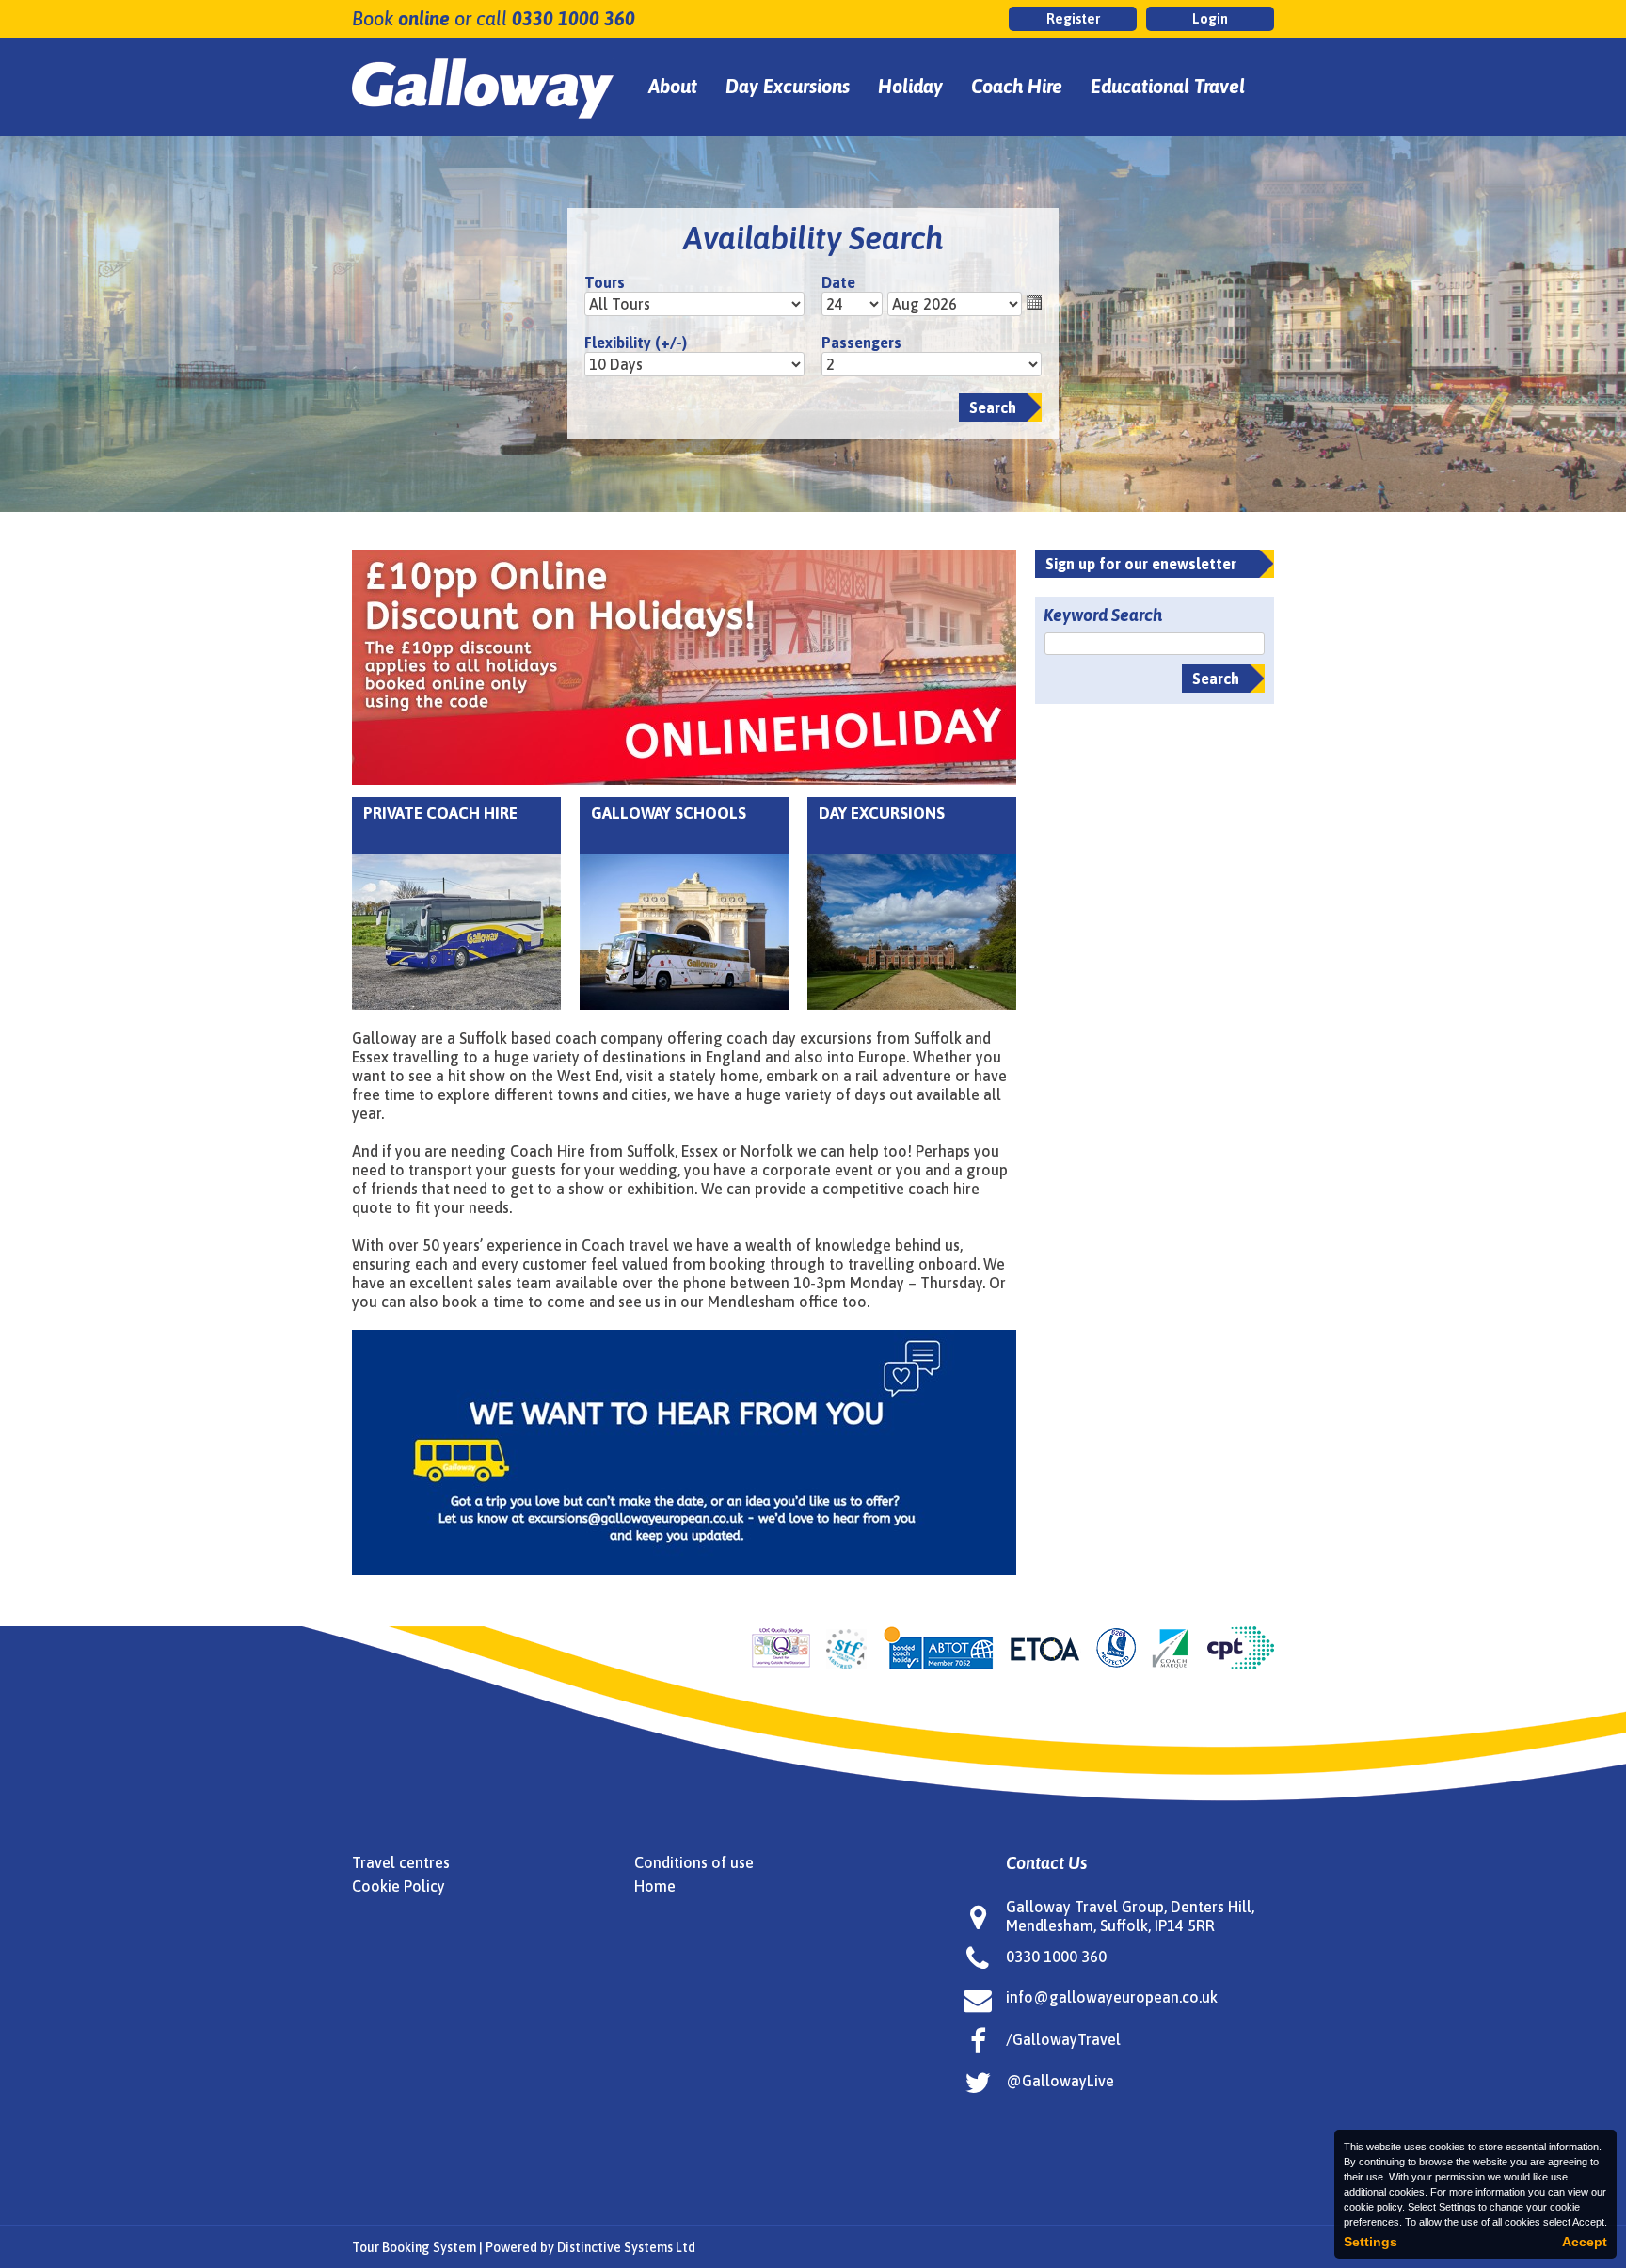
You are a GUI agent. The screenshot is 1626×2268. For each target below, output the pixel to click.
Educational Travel (1168, 86)
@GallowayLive (1060, 2081)
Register (1073, 18)
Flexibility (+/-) (636, 343)
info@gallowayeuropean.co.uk (1112, 1997)
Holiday (910, 86)
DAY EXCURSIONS (882, 813)
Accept (1585, 2242)
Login (1210, 18)
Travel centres (401, 1862)
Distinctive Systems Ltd (626, 2247)
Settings (1371, 2242)
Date (838, 282)
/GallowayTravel (1063, 2039)
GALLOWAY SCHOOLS (669, 813)
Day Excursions (788, 86)
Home (655, 1886)
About (673, 86)
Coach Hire (1017, 86)
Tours (605, 282)
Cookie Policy (399, 1886)
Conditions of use (694, 1862)
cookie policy (1373, 2207)
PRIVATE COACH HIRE (440, 813)
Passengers (861, 343)
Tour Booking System (414, 2247)
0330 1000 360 (574, 18)
